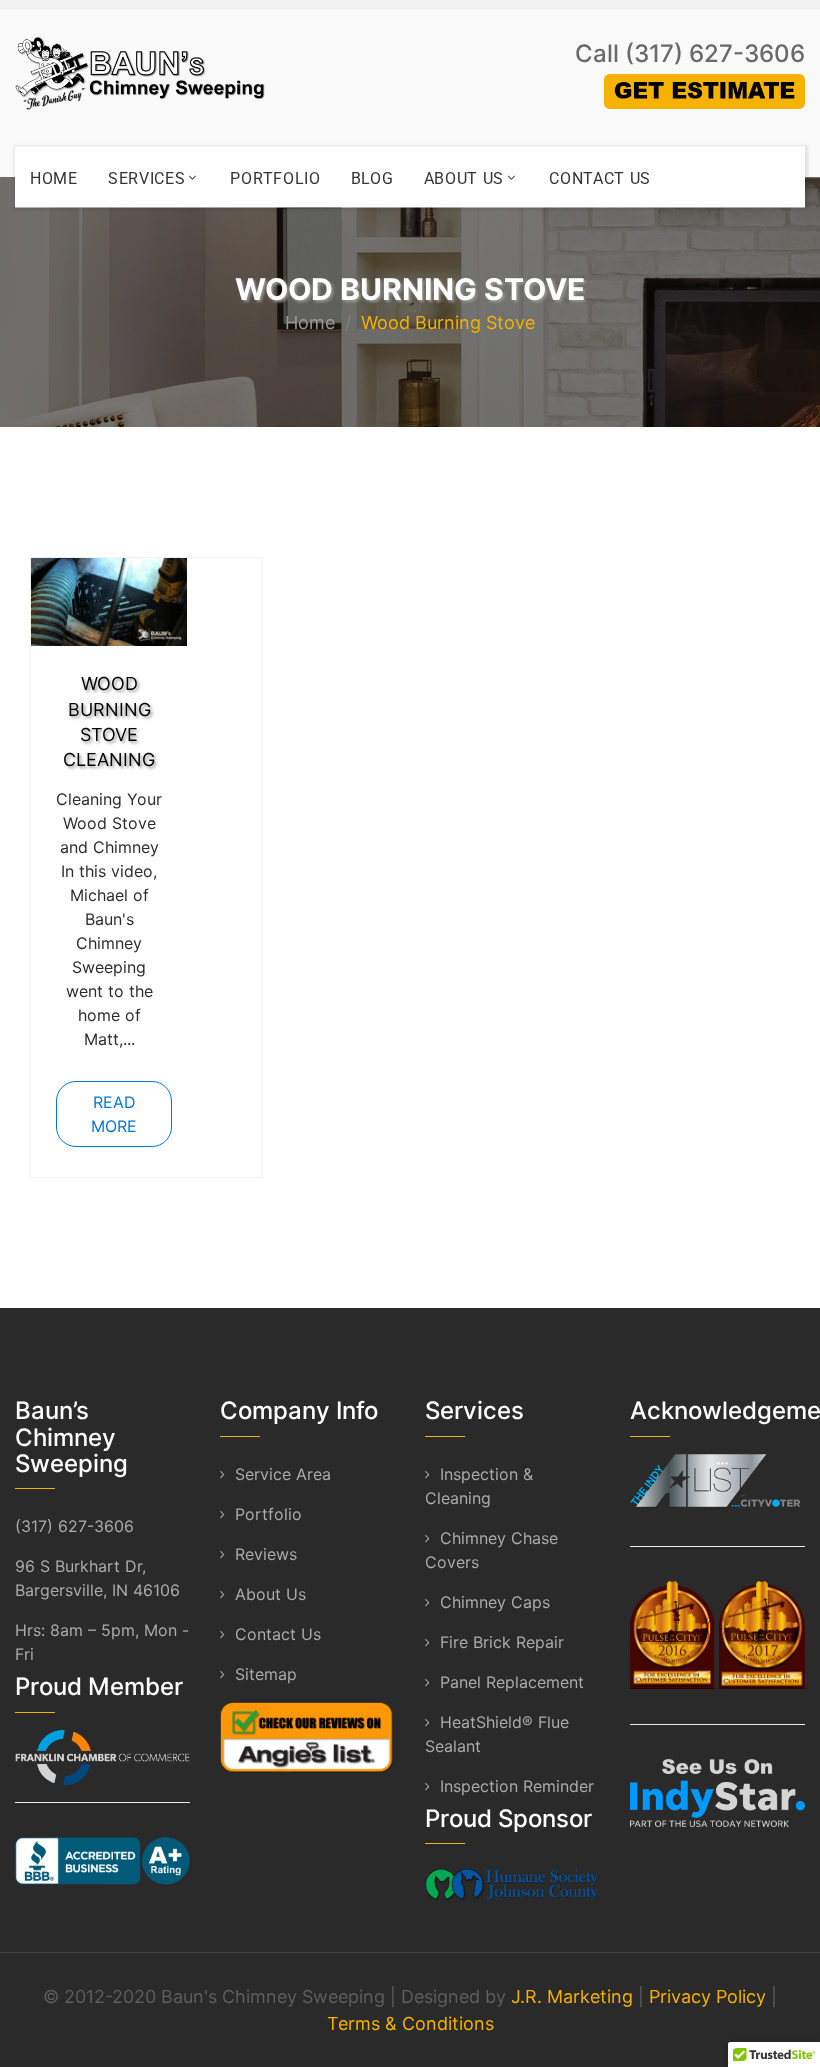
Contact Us (600, 178)
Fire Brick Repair (502, 1642)
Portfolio (275, 178)
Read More (114, 1114)
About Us (464, 178)
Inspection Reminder (517, 1786)
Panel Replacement (512, 1682)
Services (147, 178)
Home (54, 178)
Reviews (266, 1554)
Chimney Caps (495, 1602)
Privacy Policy (707, 1996)
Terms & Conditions (410, 2023)
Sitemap (266, 1674)
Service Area (283, 1474)
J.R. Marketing (572, 1996)
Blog (372, 178)
